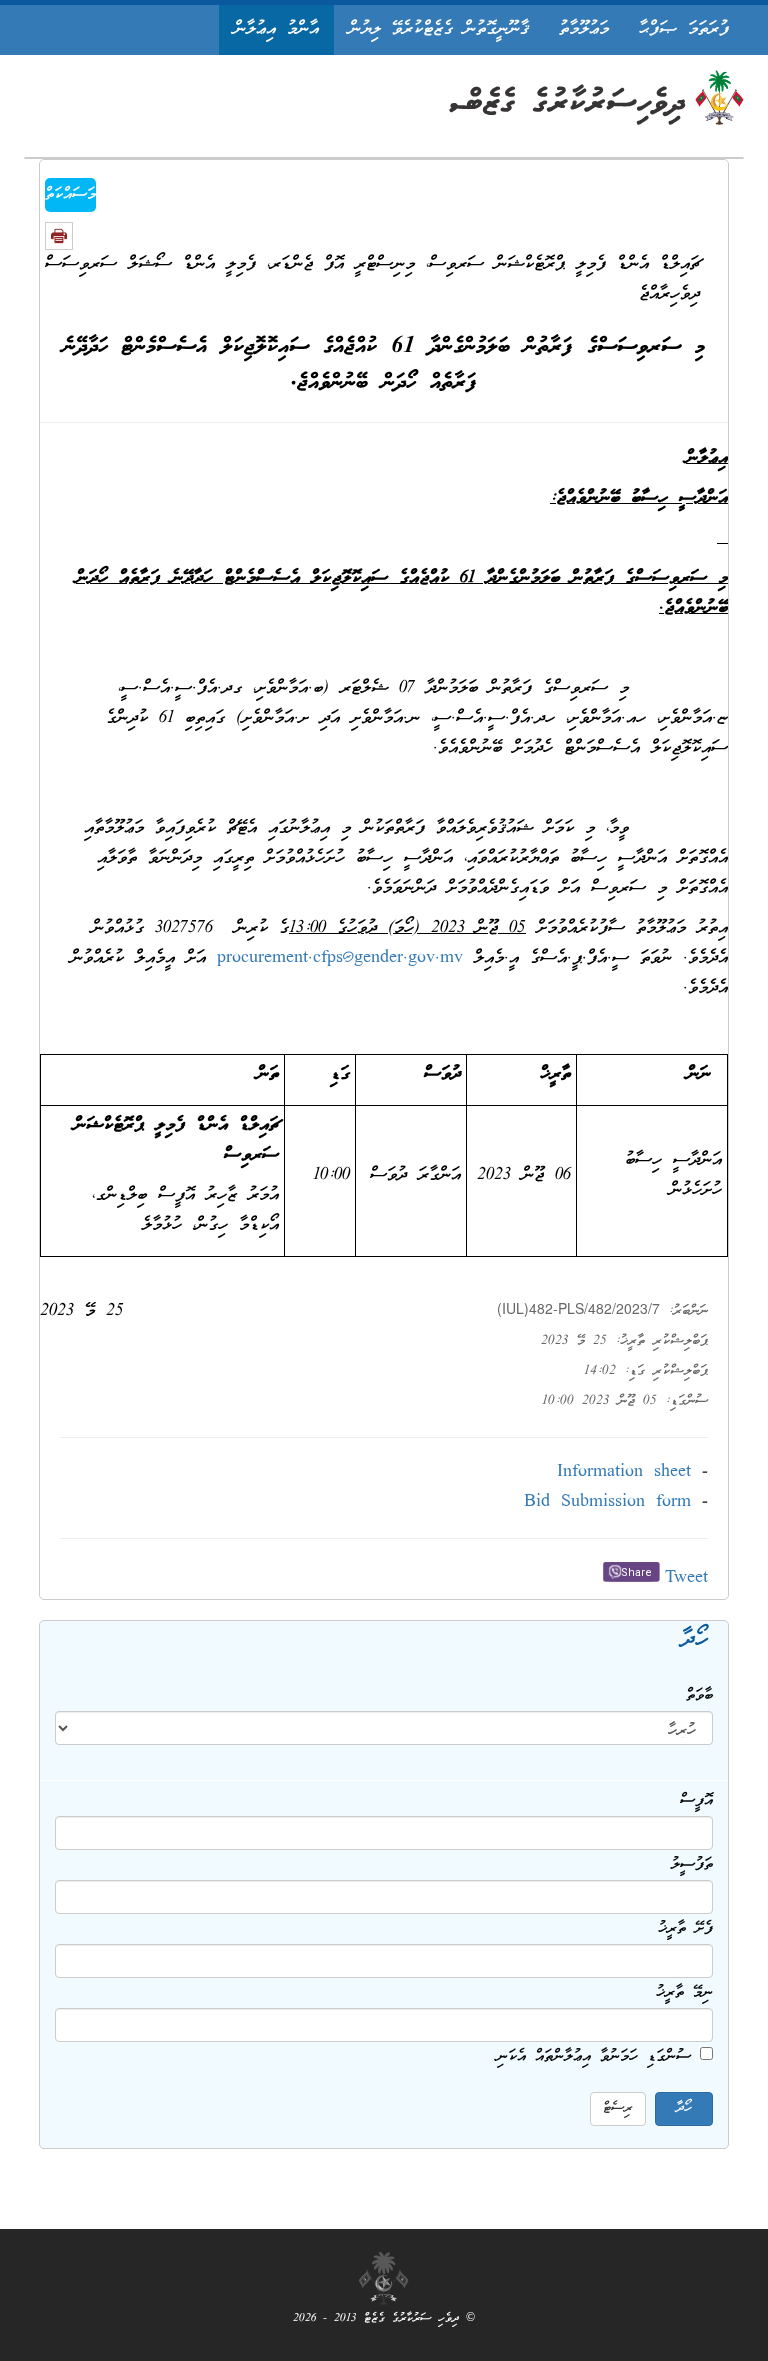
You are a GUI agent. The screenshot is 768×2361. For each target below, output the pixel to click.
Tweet (686, 1578)
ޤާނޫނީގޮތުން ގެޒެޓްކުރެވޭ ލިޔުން (439, 29)
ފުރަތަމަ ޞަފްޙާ (684, 29)
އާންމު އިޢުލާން (276, 29)
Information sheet (624, 1472)
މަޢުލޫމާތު (584, 29)
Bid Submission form (607, 1502)
